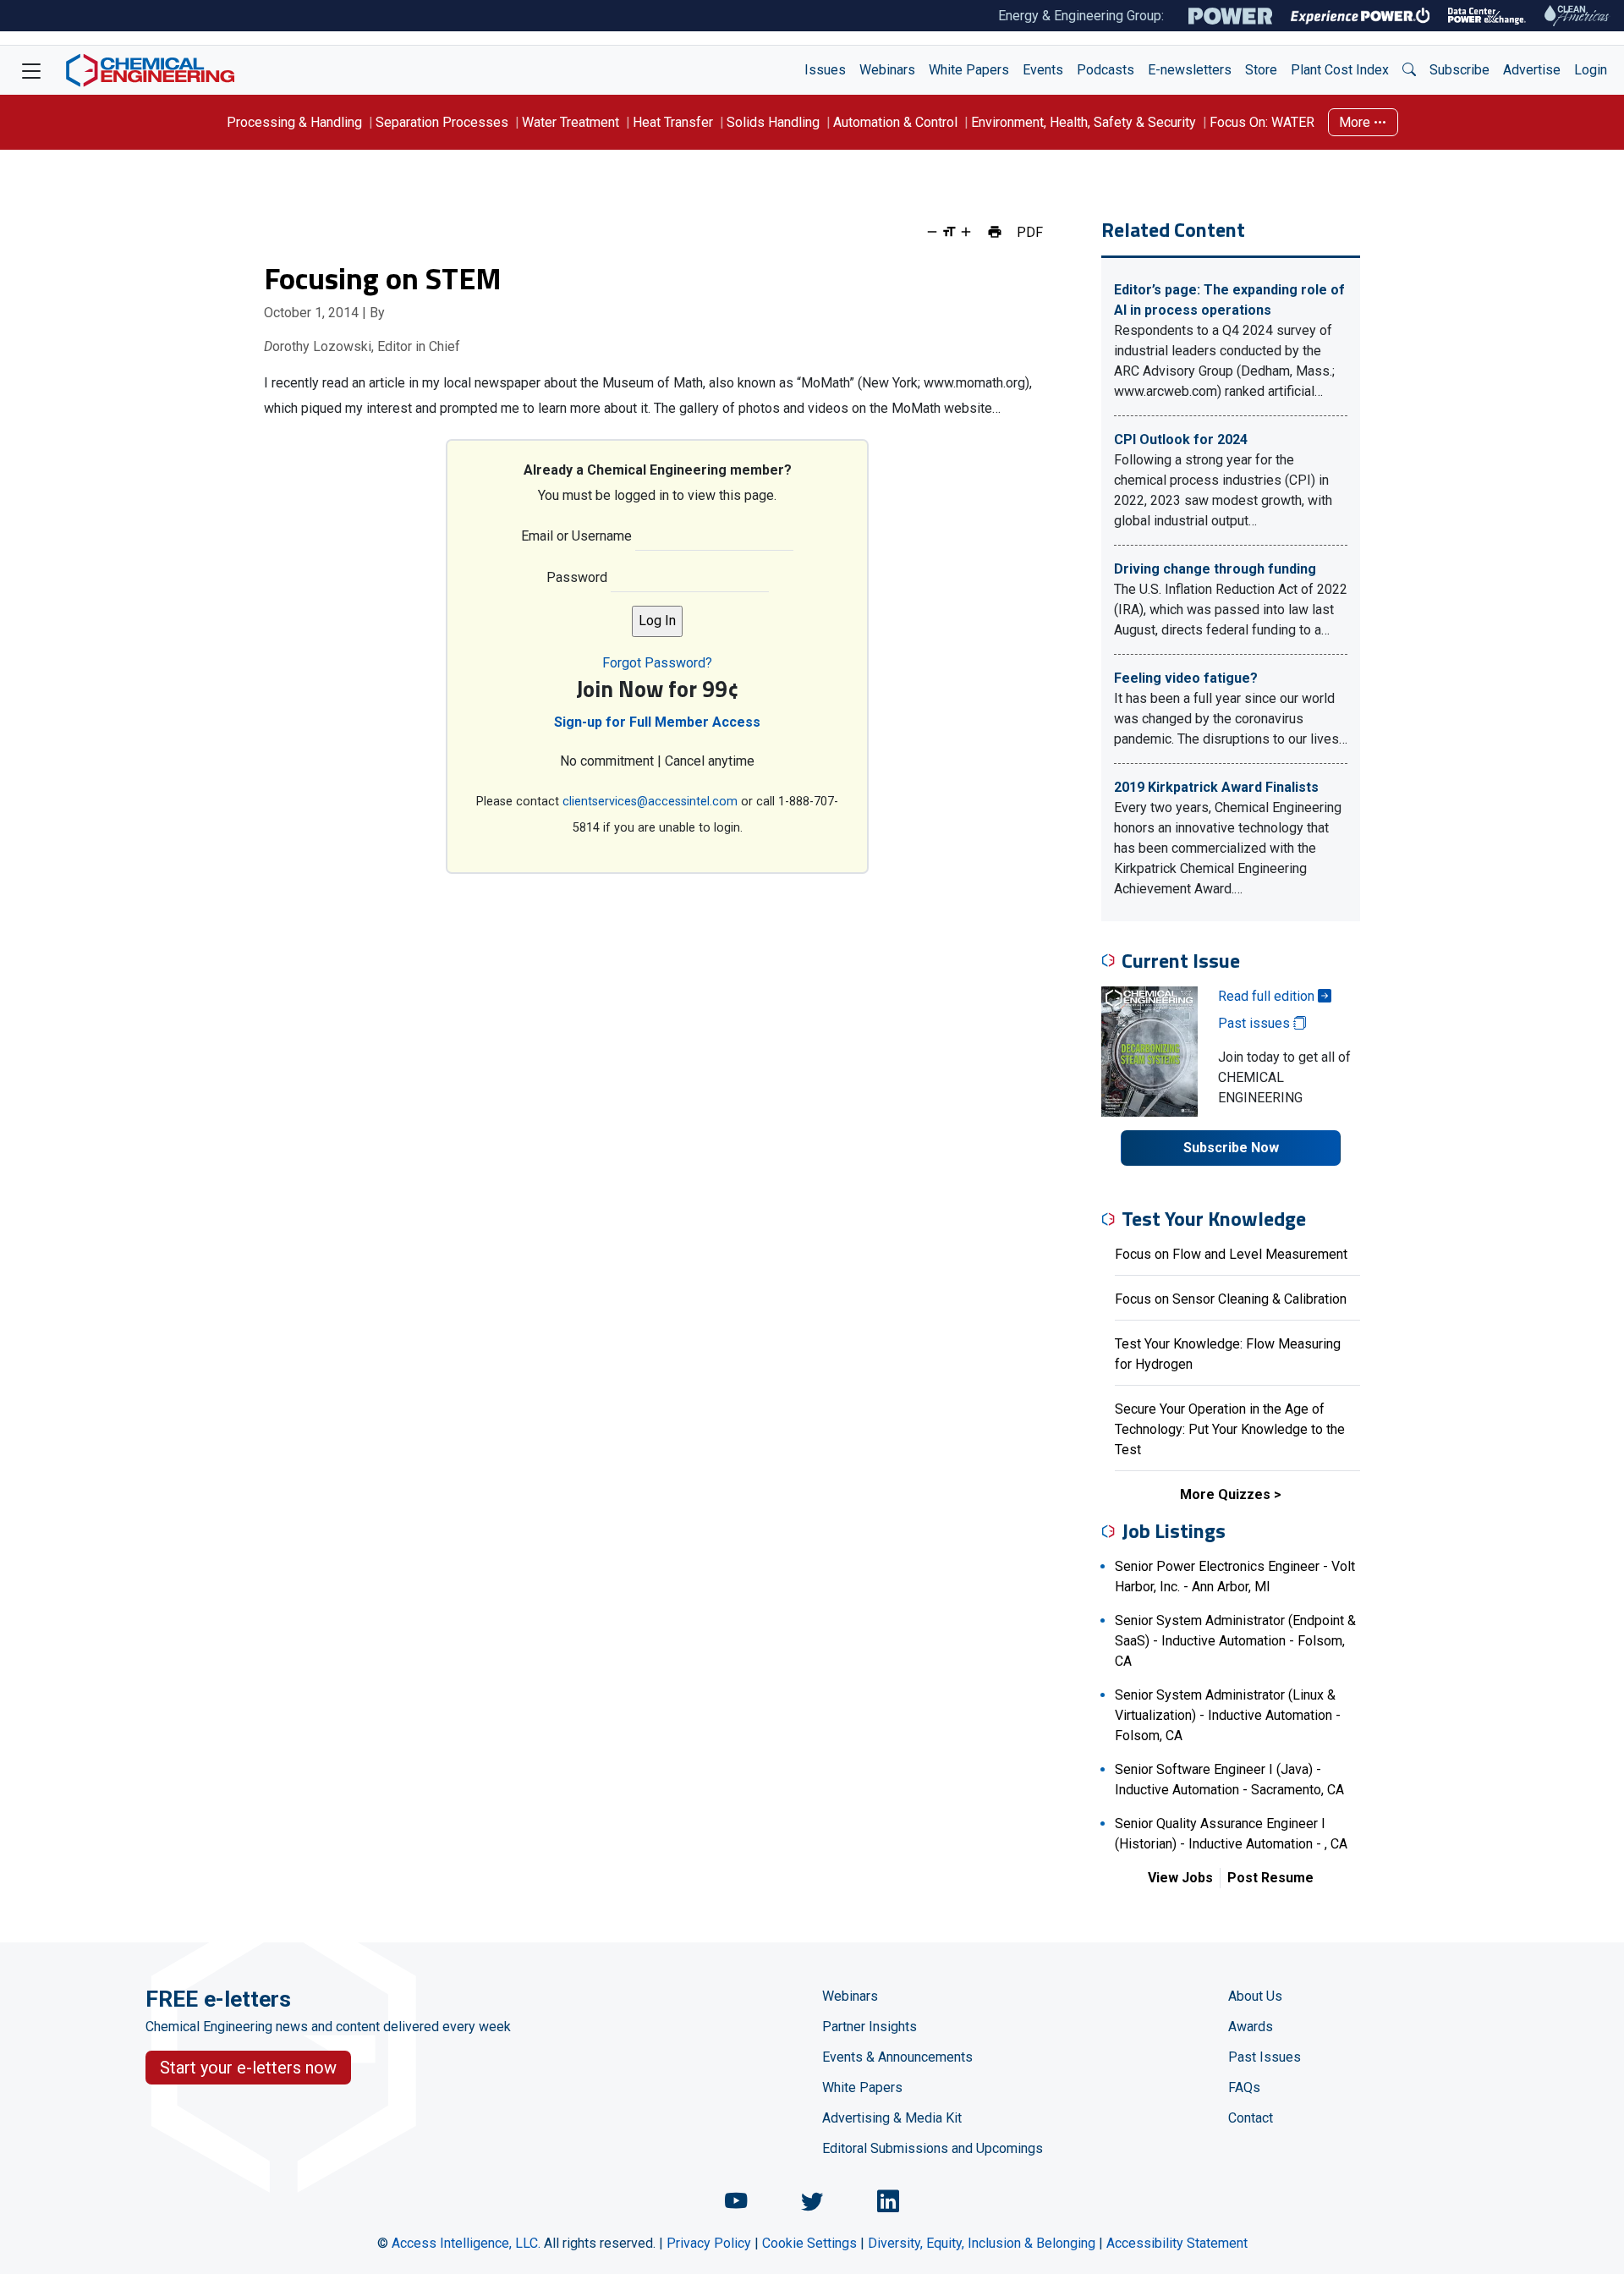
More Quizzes (1225, 1494)
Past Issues (1265, 2057)
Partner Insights (870, 2027)
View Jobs (1180, 1878)
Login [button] (1591, 70)
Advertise (1532, 70)
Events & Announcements (897, 2057)
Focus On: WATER (1262, 122)
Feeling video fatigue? (1186, 678)
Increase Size (966, 232)
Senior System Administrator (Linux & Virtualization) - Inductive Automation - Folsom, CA (1228, 1715)
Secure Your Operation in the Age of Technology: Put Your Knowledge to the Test (1230, 1429)
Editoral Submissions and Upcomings (933, 2148)
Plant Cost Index (1340, 70)
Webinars (887, 70)
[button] (1409, 70)
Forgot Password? (657, 663)
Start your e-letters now (248, 2068)
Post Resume (1270, 1878)
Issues (825, 70)
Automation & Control (895, 122)
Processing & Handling (294, 122)
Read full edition (1268, 996)
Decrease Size (932, 232)
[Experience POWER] (1361, 16)
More (1356, 122)
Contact (1251, 2118)
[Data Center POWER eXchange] (1487, 16)
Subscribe (1459, 70)
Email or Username (576, 536)
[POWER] (1230, 16)
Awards (1251, 2027)
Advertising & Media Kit (892, 2118)
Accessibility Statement (1177, 2243)
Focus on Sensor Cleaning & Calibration (1231, 1299)
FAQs (1244, 2087)
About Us (1255, 1996)
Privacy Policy (709, 2243)
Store (1261, 70)
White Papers (969, 70)
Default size (949, 232)
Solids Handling (773, 122)
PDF (1030, 232)
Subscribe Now (1231, 1148)
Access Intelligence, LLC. (466, 2243)
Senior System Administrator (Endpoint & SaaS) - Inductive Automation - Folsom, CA (1235, 1641)
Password (577, 577)
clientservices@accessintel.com (650, 802)
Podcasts (1106, 70)
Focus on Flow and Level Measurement (1231, 1254)
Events (1043, 70)
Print (995, 232)
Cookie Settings (809, 2243)
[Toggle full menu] (31, 70)
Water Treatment (571, 122)
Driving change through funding (1215, 569)
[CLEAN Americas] (1577, 16)
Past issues (1256, 1023)
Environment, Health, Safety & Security (1084, 122)
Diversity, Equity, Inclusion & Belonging (982, 2243)
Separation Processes (442, 122)
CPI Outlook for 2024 (1181, 439)
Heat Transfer (673, 122)
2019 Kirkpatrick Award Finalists (1216, 787)
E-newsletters (1190, 70)
